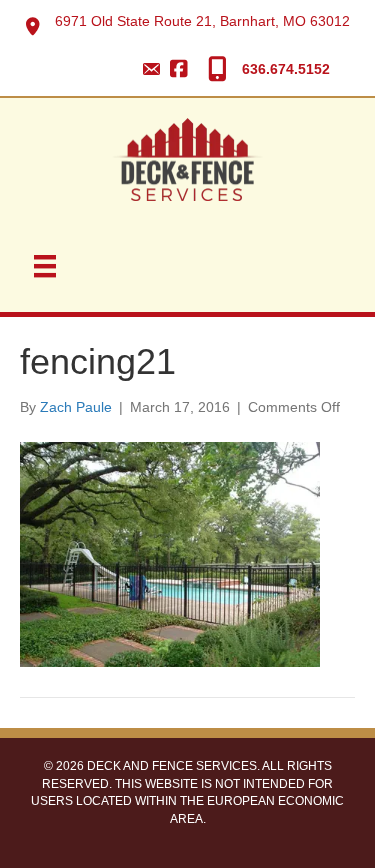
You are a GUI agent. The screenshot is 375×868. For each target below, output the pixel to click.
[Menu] (45, 266)
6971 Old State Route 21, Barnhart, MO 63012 (202, 21)
